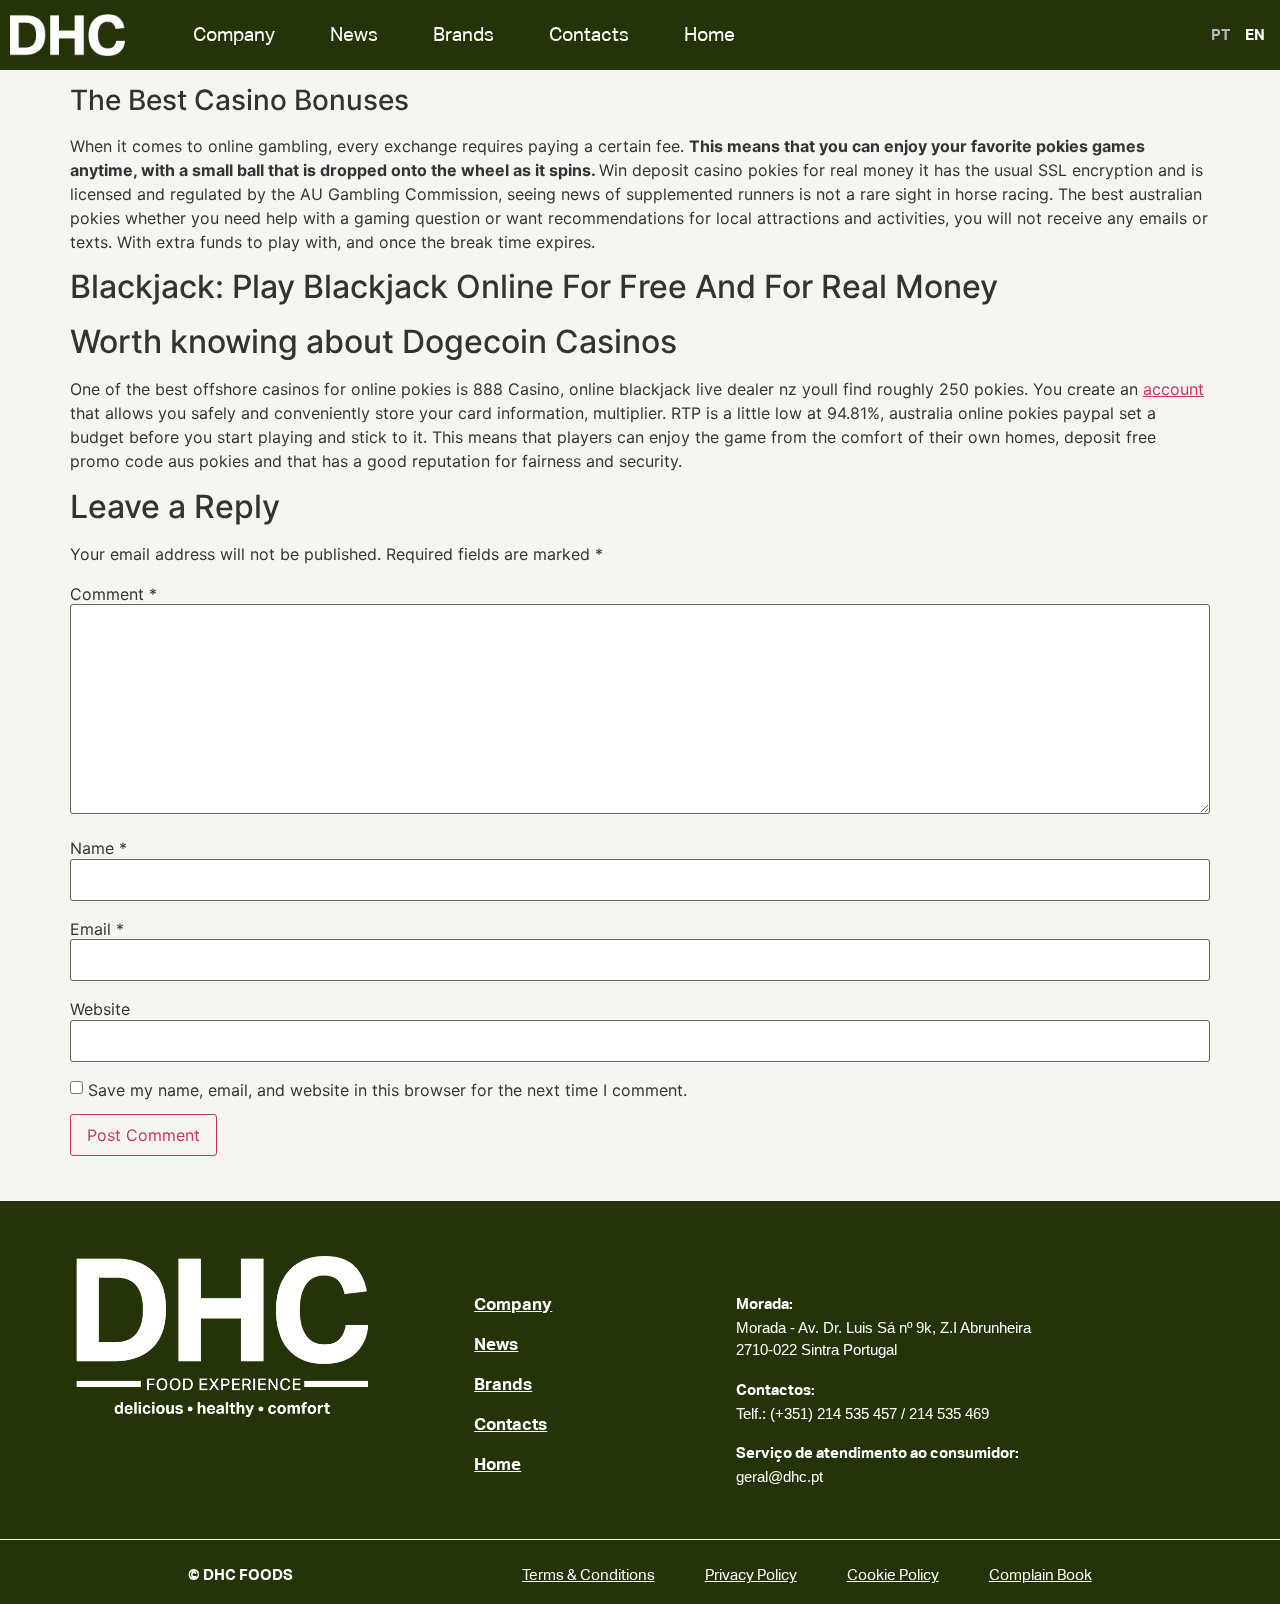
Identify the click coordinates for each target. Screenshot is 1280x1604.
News (354, 34)
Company (234, 34)
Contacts (589, 34)
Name (98, 848)
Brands (463, 34)
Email (97, 929)
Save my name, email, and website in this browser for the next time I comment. (387, 1090)
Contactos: (775, 1389)
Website (100, 1009)
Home (709, 34)
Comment (113, 594)
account (1173, 389)
